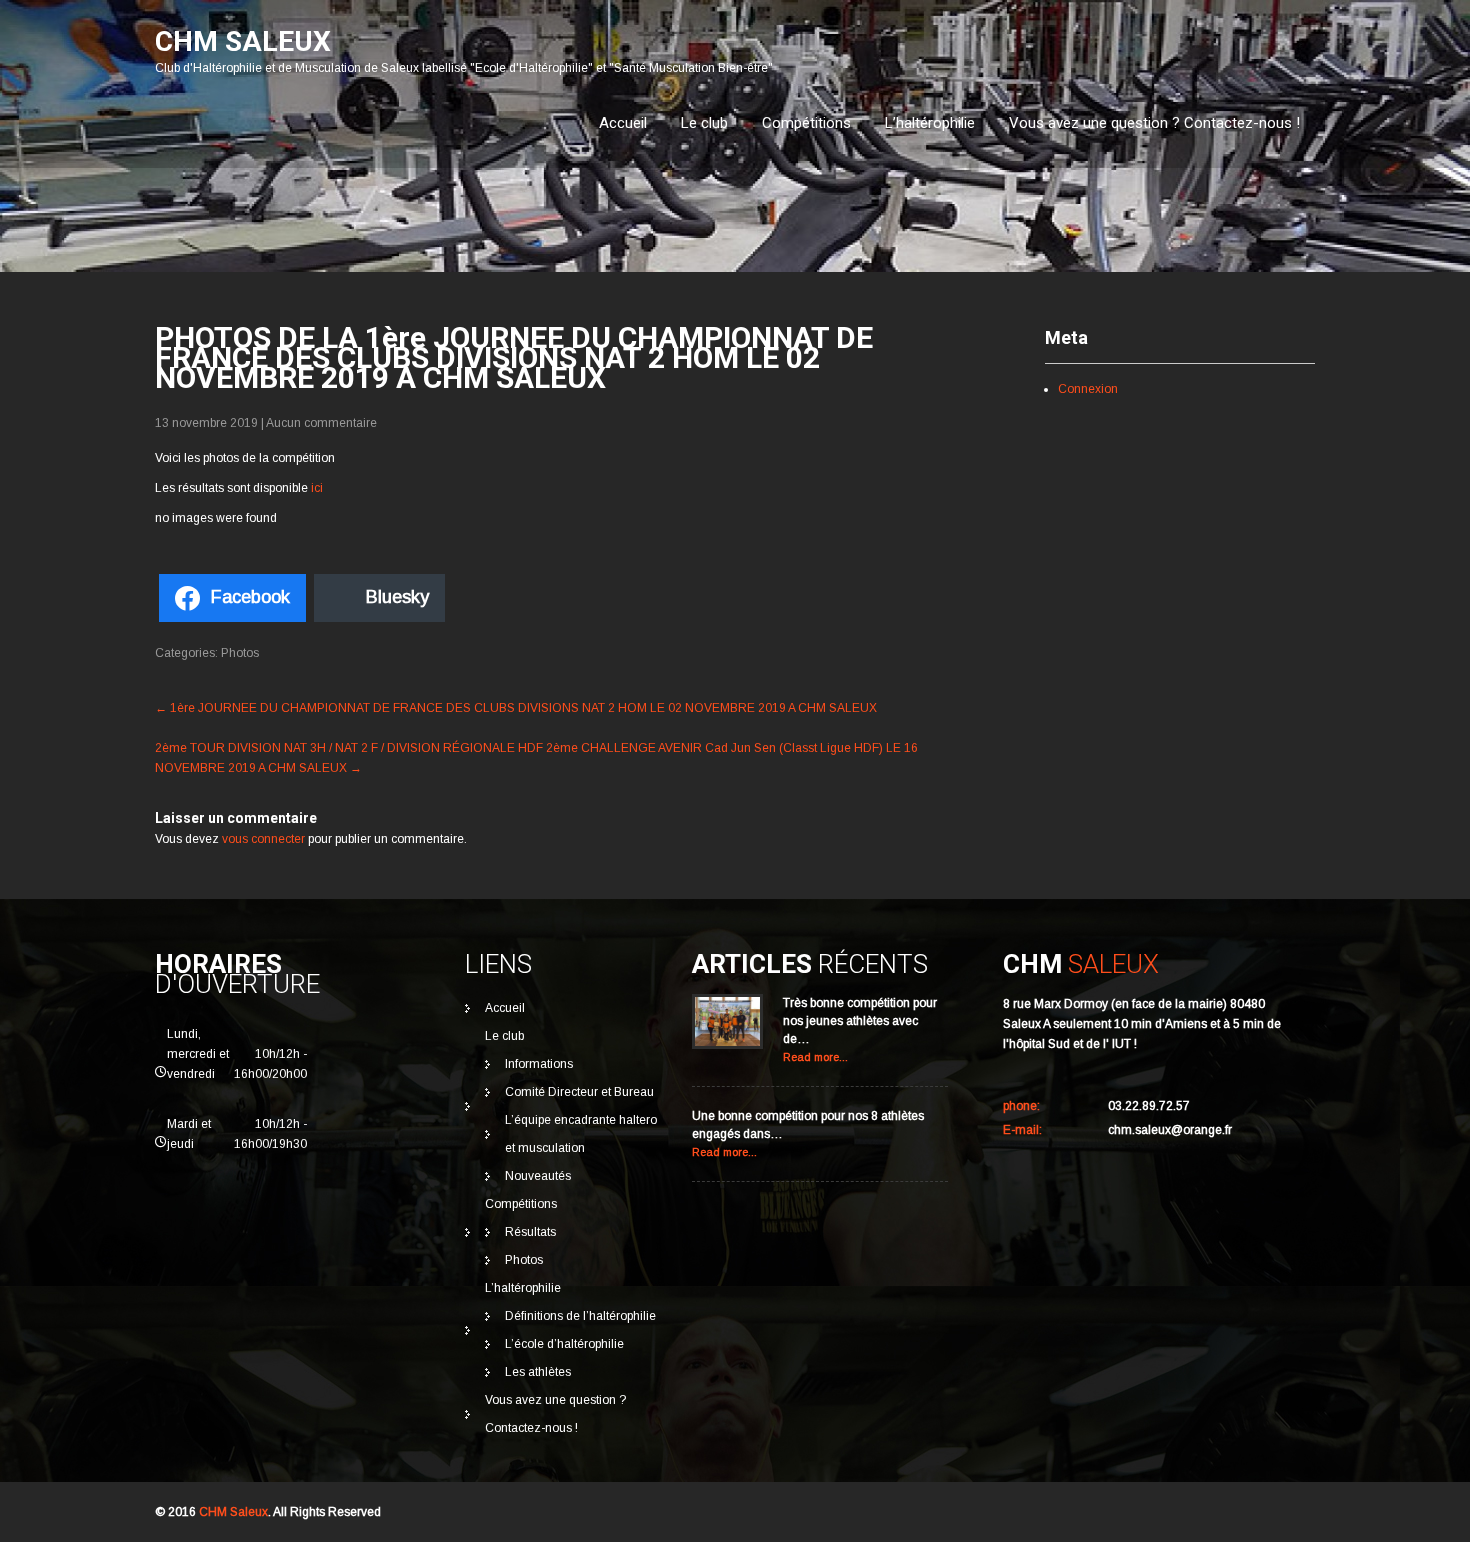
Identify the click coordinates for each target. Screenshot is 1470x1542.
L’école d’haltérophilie (564, 1344)
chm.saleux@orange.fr (1170, 1130)
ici (317, 488)
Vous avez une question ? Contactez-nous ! (1154, 123)
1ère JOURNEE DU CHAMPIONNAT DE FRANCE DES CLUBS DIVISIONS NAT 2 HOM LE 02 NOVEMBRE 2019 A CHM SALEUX (516, 708)
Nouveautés (538, 1176)
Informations (539, 1064)
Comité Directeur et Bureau (579, 1092)
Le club (704, 123)
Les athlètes (538, 1372)
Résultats (530, 1232)
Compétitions (806, 123)
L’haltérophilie (930, 123)
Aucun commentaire (321, 423)
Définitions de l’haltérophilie (580, 1316)
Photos (240, 653)
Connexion (1088, 389)
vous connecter (263, 839)
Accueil (623, 123)
